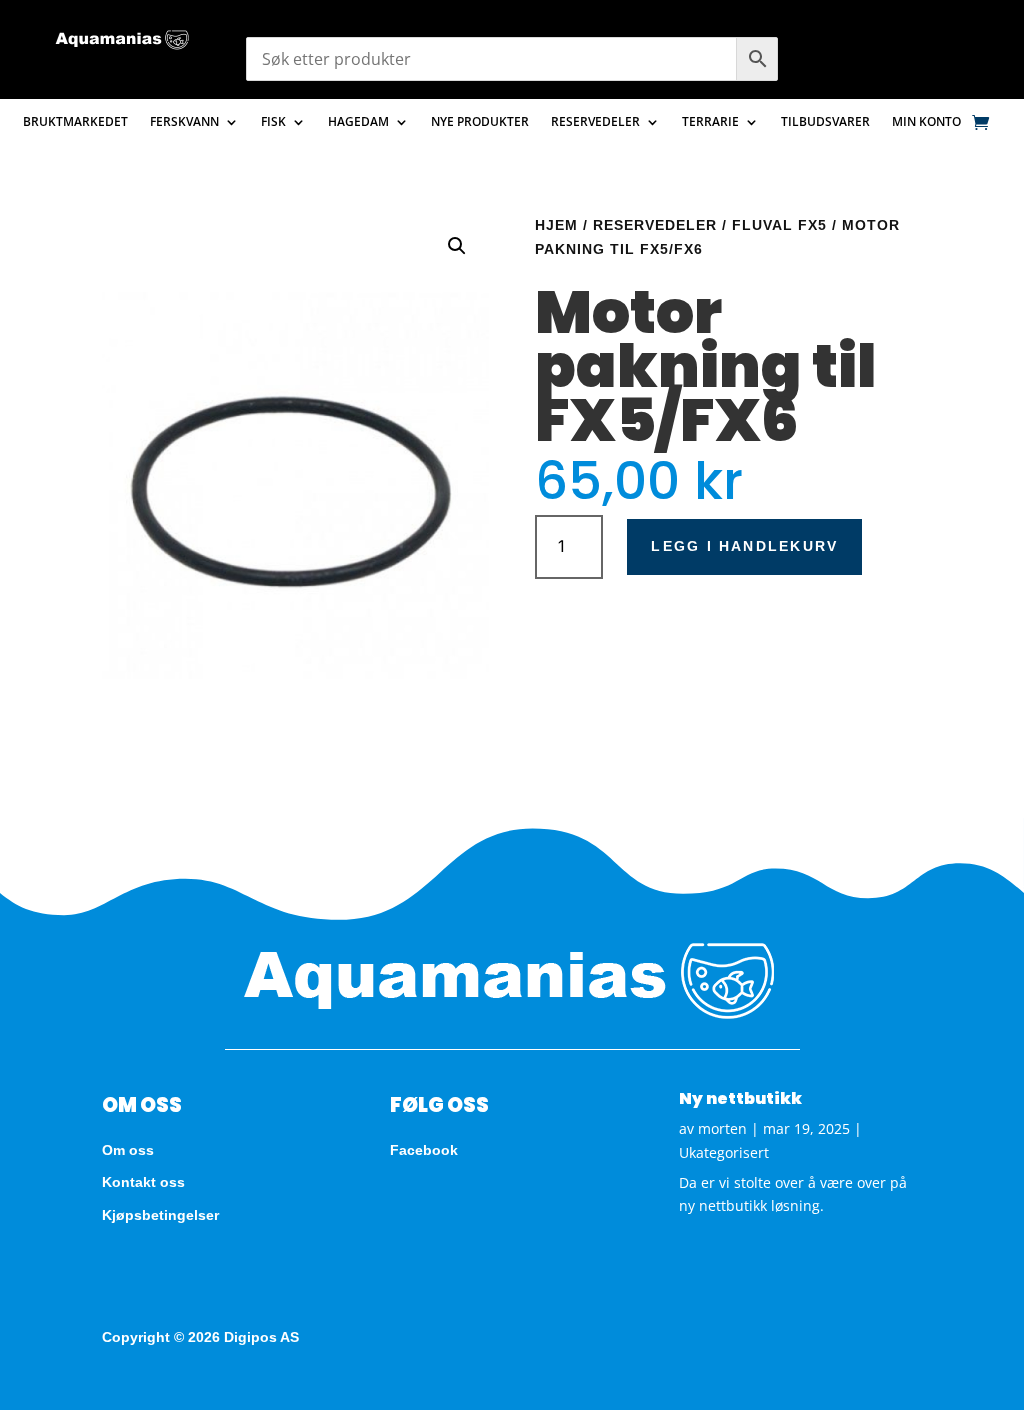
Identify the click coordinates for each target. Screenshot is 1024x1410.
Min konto (926, 122)
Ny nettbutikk (740, 1098)
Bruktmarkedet (75, 122)
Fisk (273, 122)
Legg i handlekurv (744, 546)
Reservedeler (595, 122)
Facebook (424, 1150)
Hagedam (358, 122)
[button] (457, 246)
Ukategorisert (724, 1152)
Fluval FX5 (779, 225)
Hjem (556, 225)
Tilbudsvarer (825, 122)
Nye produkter (480, 122)
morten (722, 1128)
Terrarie (710, 122)
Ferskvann (184, 122)
